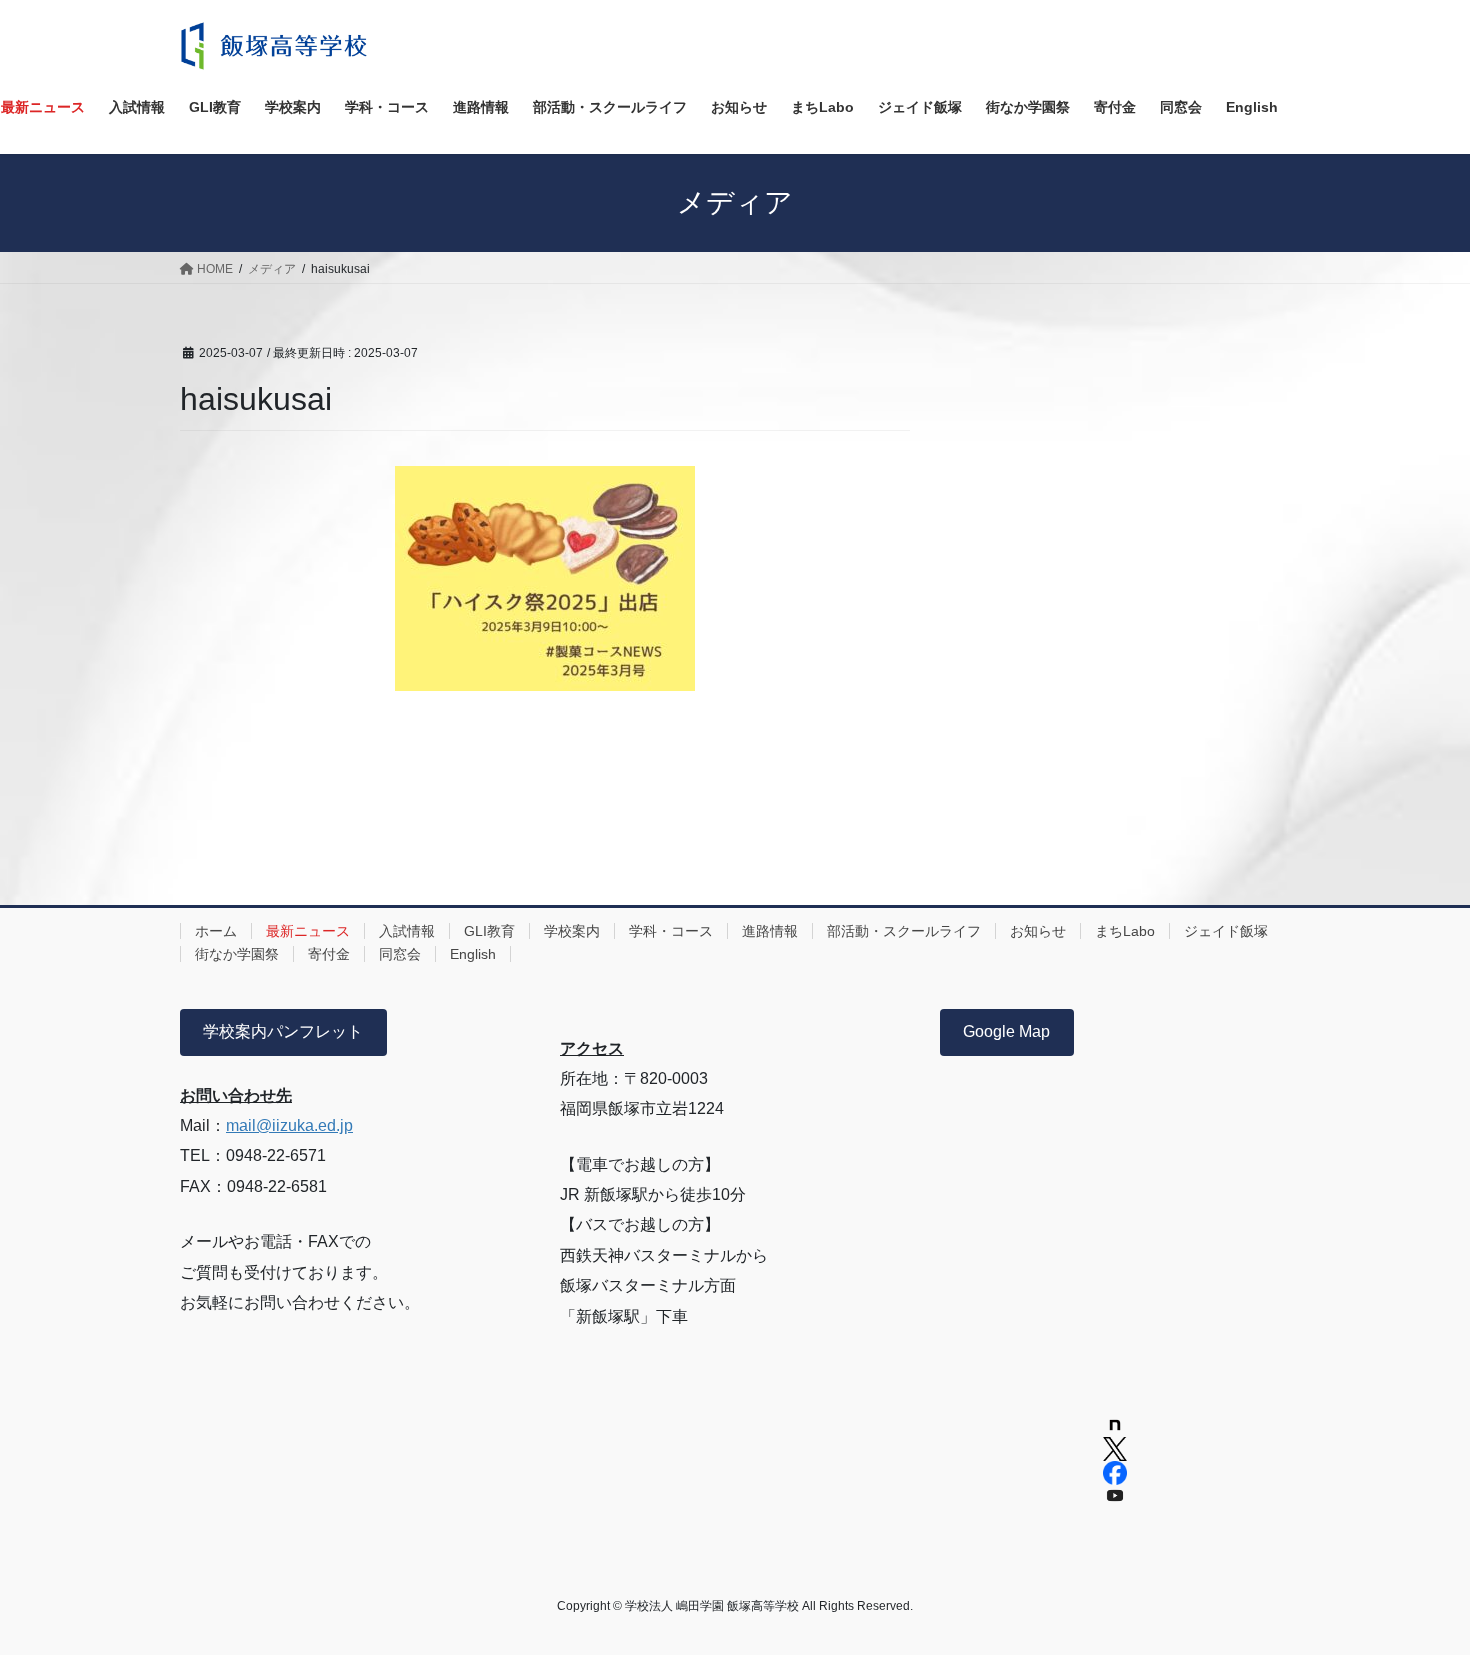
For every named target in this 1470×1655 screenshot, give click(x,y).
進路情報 (770, 931)
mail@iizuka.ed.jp (289, 1125)
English (473, 954)
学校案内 (572, 931)
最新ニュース (308, 931)
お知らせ (1038, 931)
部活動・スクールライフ (904, 931)
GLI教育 (489, 931)
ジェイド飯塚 (1226, 931)
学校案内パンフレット (283, 1031)
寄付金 (329, 954)
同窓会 (400, 954)
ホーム (216, 931)
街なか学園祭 (237, 954)
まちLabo (1125, 931)
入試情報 (407, 931)
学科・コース (671, 931)
